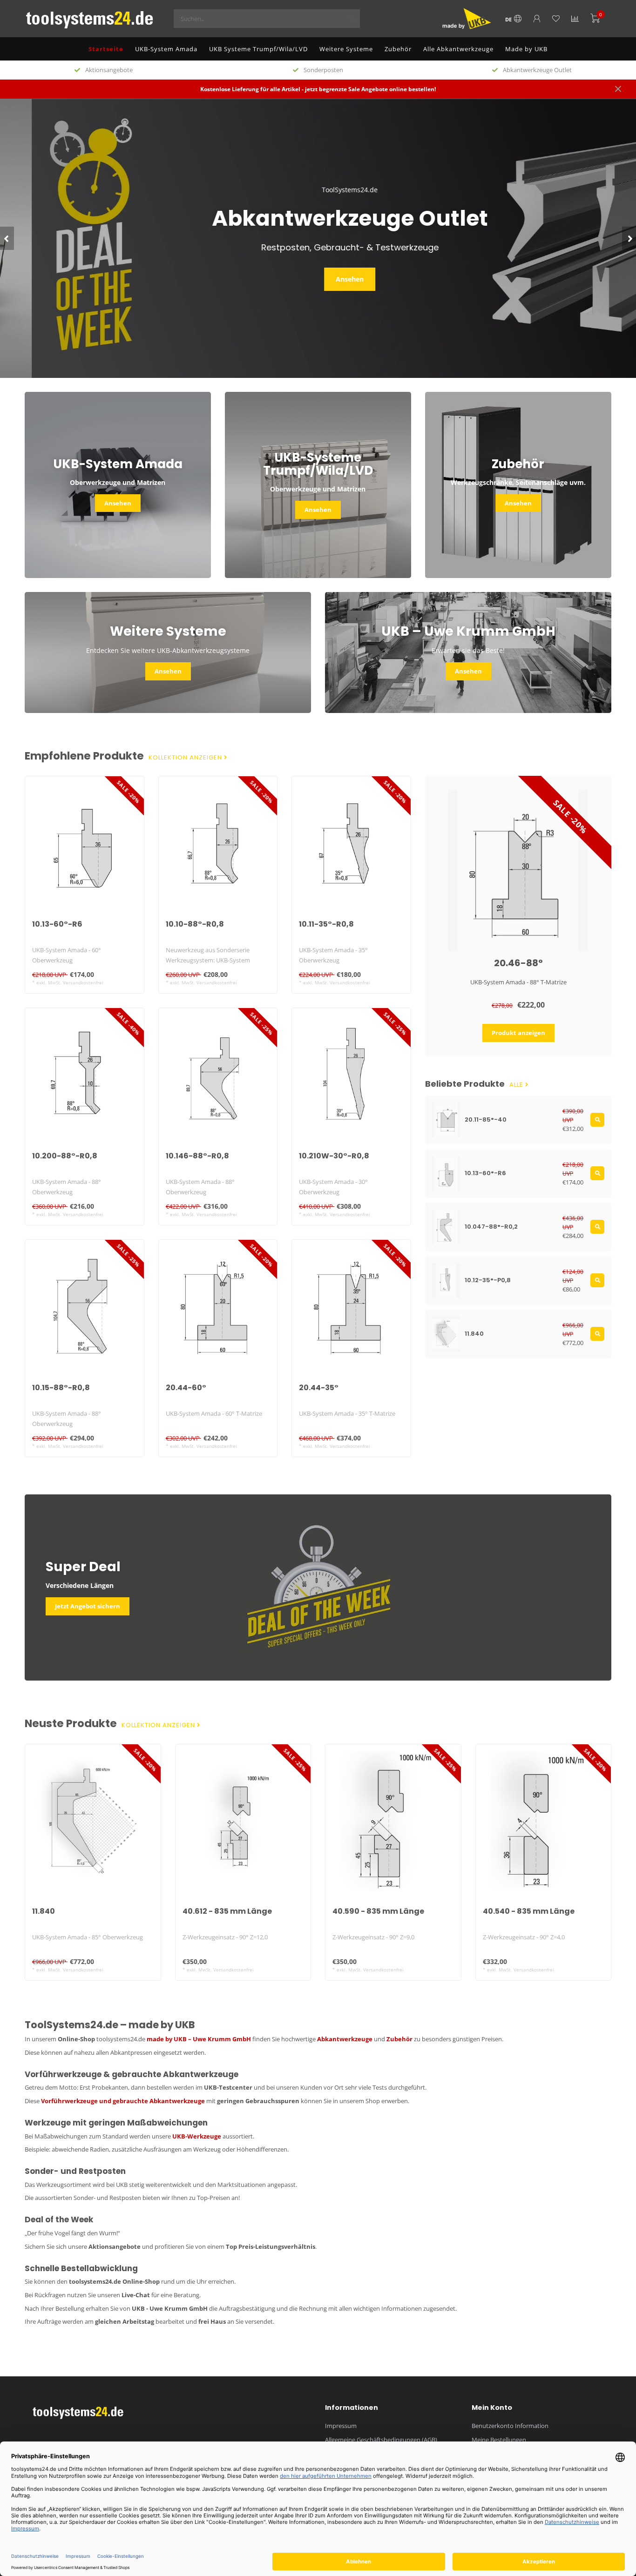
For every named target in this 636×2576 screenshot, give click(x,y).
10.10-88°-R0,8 (195, 924)
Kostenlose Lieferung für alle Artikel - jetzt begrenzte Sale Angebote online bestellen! (318, 89)
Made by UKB (526, 49)
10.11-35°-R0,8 (326, 924)
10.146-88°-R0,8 (197, 1156)
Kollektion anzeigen (186, 758)
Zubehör (398, 49)
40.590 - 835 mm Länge (378, 1911)
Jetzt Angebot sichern (88, 1606)
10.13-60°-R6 (57, 924)
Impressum (341, 2426)
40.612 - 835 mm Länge (227, 1911)
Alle (517, 1085)
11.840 (44, 1911)
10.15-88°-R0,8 (61, 1388)
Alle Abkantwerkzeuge (458, 49)
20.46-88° (518, 963)
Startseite (106, 49)
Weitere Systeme (346, 49)
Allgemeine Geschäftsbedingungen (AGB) (381, 2440)
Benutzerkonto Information (510, 2426)
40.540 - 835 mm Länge (529, 1911)
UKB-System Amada (166, 49)
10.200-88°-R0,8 (65, 1156)
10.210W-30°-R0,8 (334, 1156)
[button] (7, 238)
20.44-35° (319, 1388)
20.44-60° (186, 1388)
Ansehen (318, 279)
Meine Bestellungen (499, 2440)
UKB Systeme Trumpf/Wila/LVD (258, 49)
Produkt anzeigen (518, 1033)
